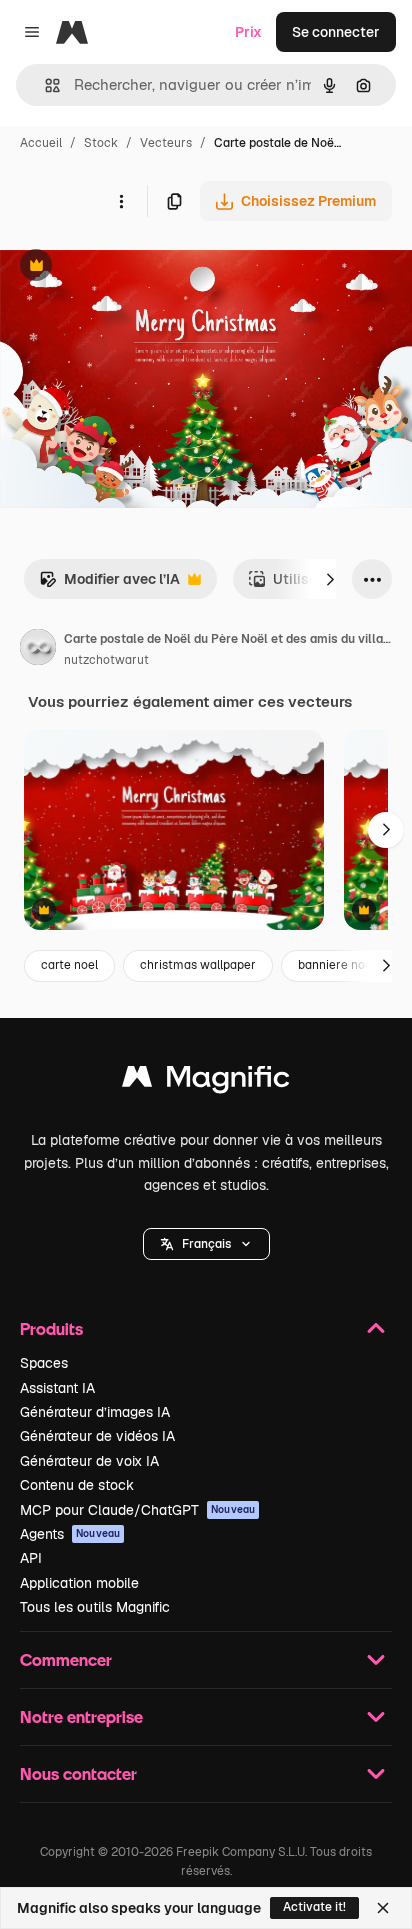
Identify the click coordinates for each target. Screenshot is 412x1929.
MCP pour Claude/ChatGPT (137, 1510)
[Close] (383, 1908)
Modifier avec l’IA (109, 584)
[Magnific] (206, 1081)
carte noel (69, 965)
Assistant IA (57, 1388)
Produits (51, 1328)
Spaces (44, 1363)
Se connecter (336, 32)
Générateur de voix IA (89, 1461)
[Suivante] (330, 579)
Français (206, 1244)
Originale (132, 267)
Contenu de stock (77, 1485)
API (31, 1558)
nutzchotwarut (106, 660)
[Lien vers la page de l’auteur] (38, 650)
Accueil (41, 143)
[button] (206, 1244)
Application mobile (79, 1583)
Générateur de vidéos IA (97, 1436)
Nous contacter (78, 1773)
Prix (248, 32)
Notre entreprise (81, 1716)
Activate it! (314, 1907)
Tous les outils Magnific (95, 1607)
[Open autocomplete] (44, 85)
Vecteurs (166, 143)
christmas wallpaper (198, 965)
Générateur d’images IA (95, 1412)
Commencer (66, 1659)
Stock (101, 143)
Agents (70, 1534)
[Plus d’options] (121, 201)
